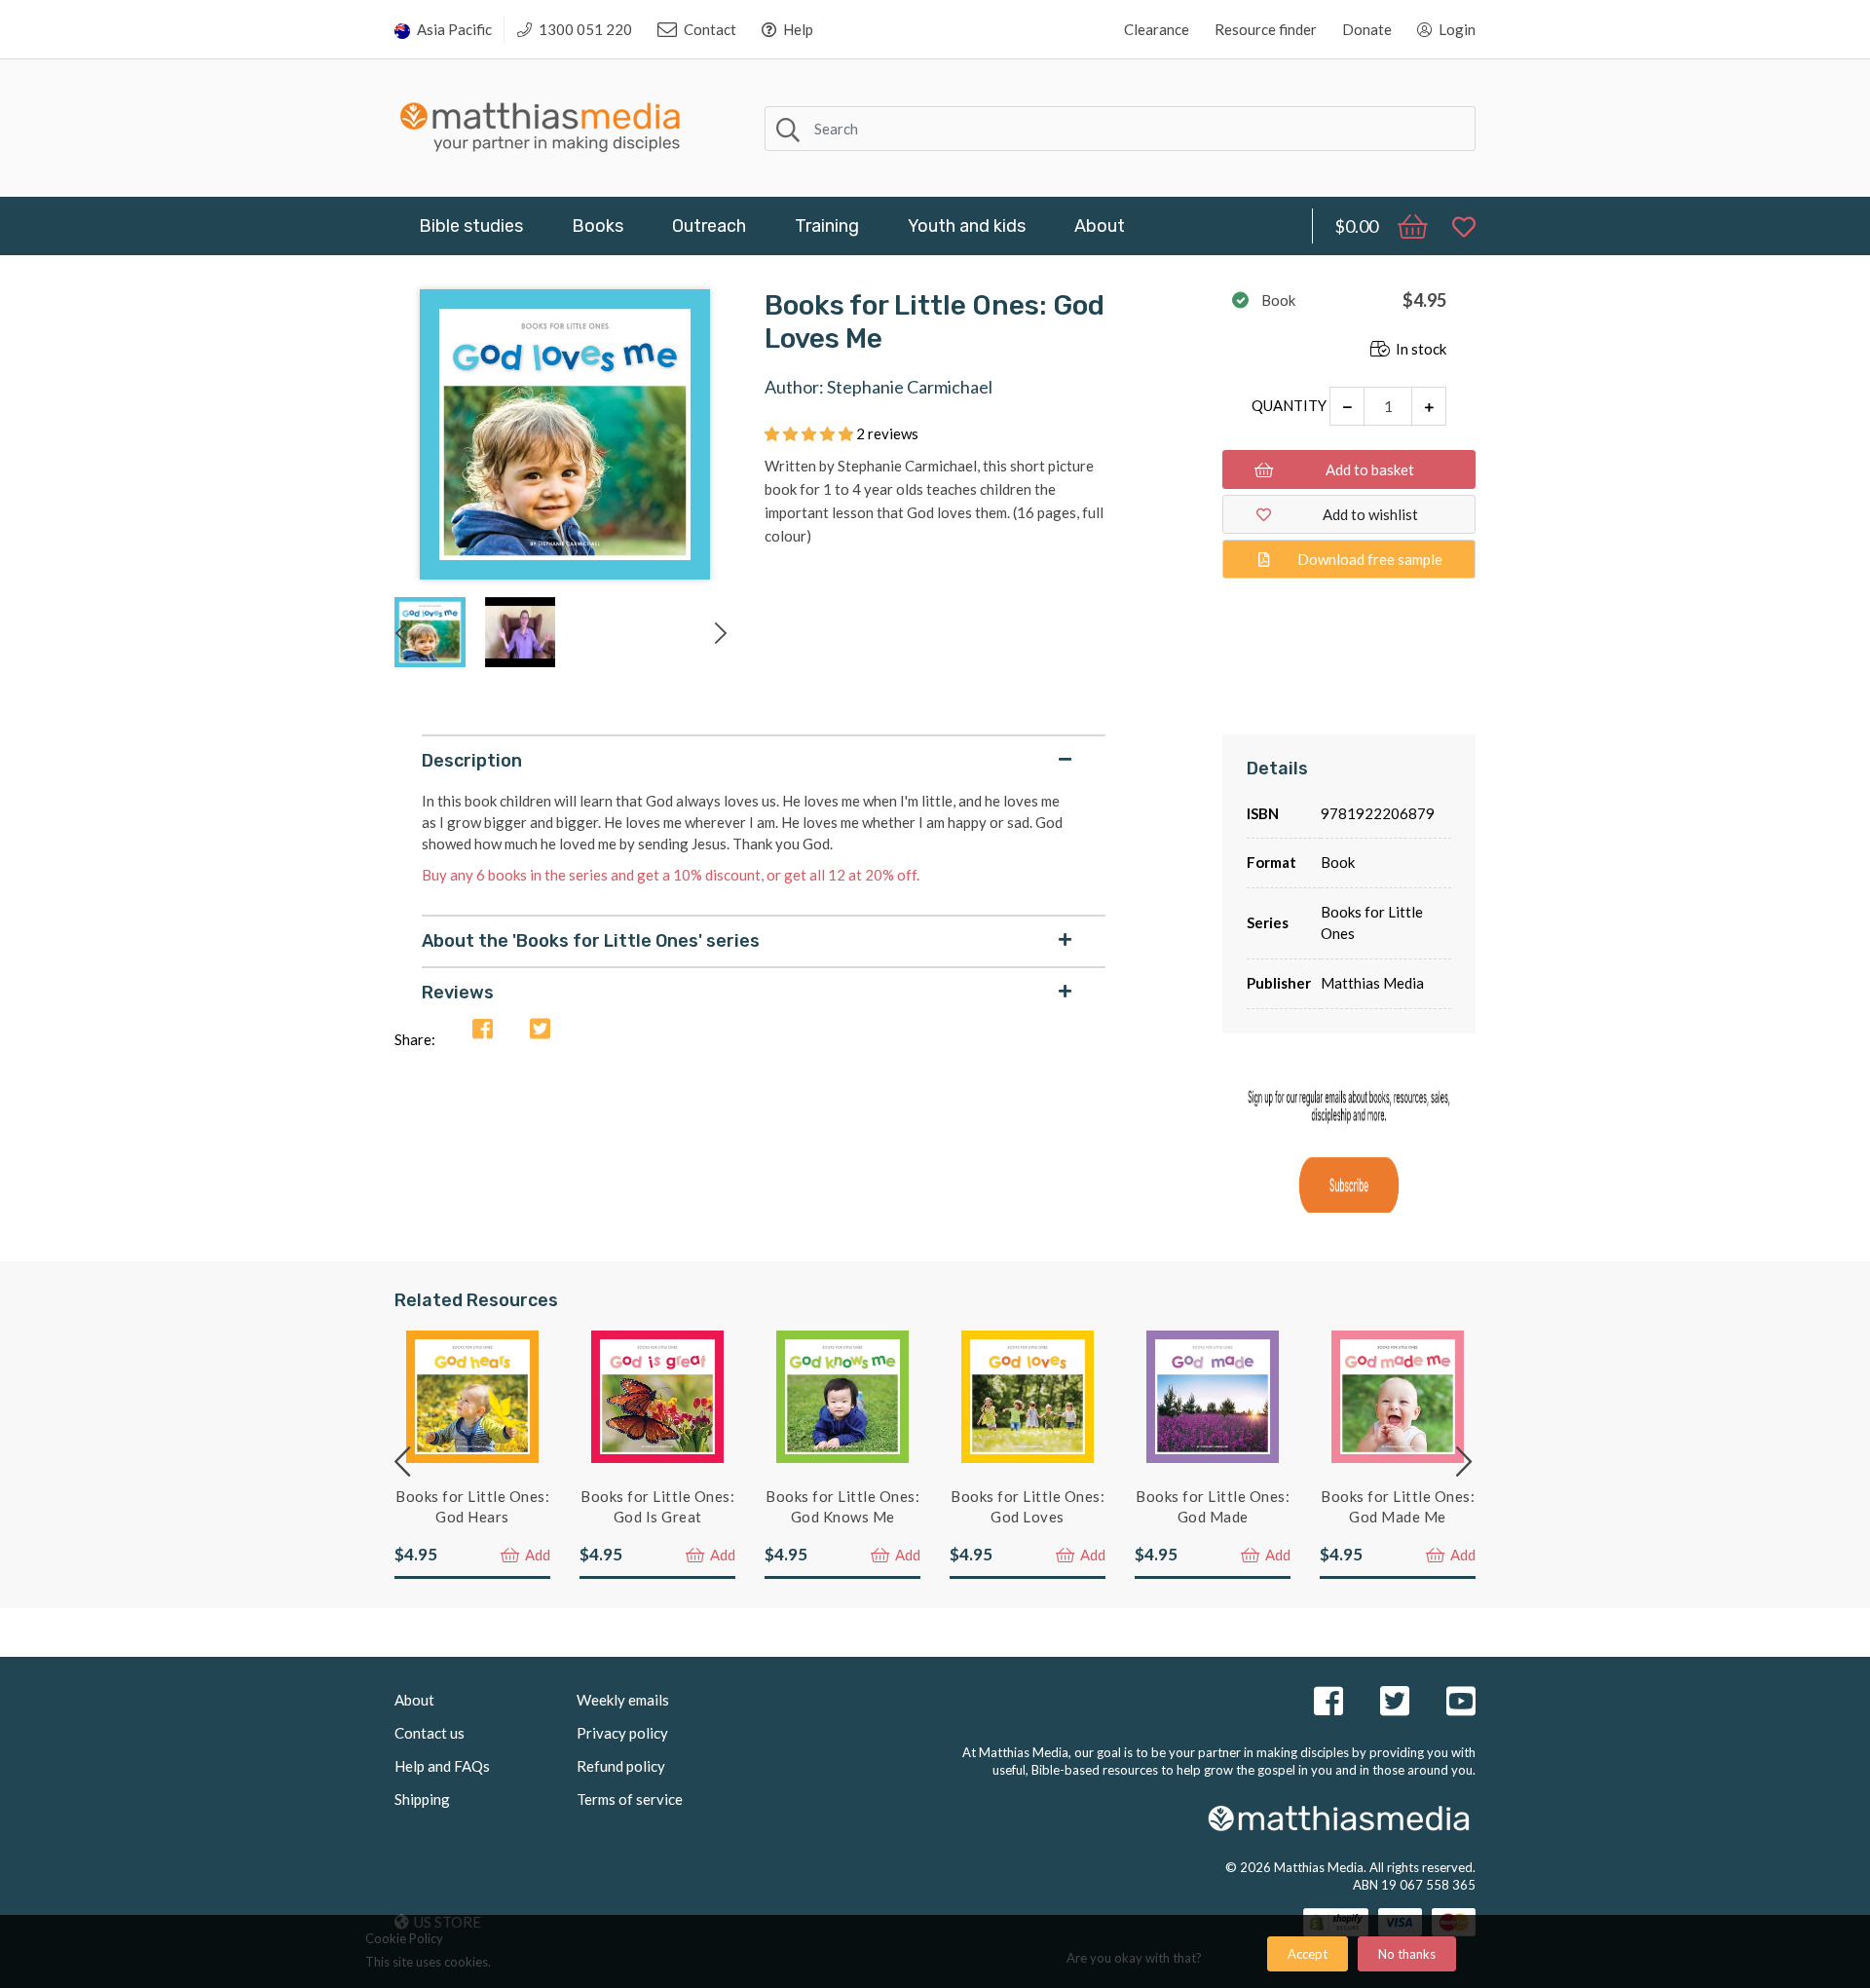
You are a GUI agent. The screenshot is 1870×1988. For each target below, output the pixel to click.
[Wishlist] (1454, 226)
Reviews (458, 993)
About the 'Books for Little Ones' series (591, 941)
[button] (810, 433)
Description (472, 761)
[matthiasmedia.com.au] (541, 122)
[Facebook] (483, 1030)
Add (536, 1555)
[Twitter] (540, 1030)
